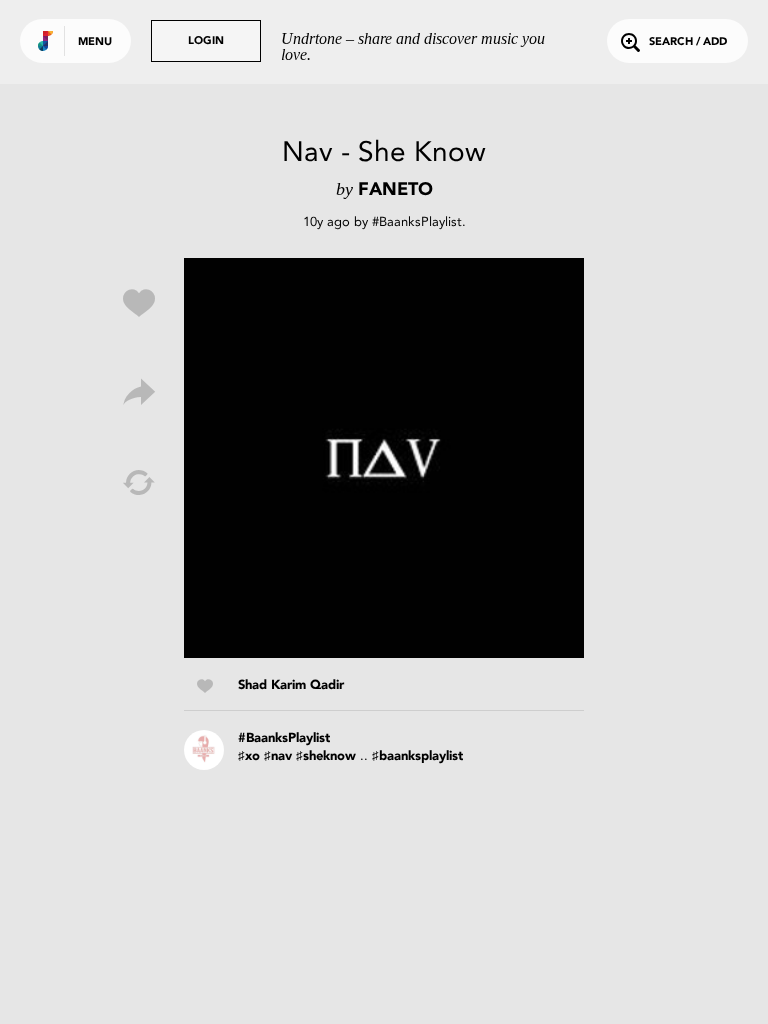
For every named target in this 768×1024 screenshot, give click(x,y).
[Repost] (139, 483)
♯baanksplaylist (417, 756)
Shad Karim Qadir (291, 685)
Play (384, 458)
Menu (95, 42)
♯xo (249, 756)
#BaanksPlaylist (417, 221)
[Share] (139, 393)
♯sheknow (326, 756)
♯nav (278, 756)
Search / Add (688, 42)
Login (206, 41)
